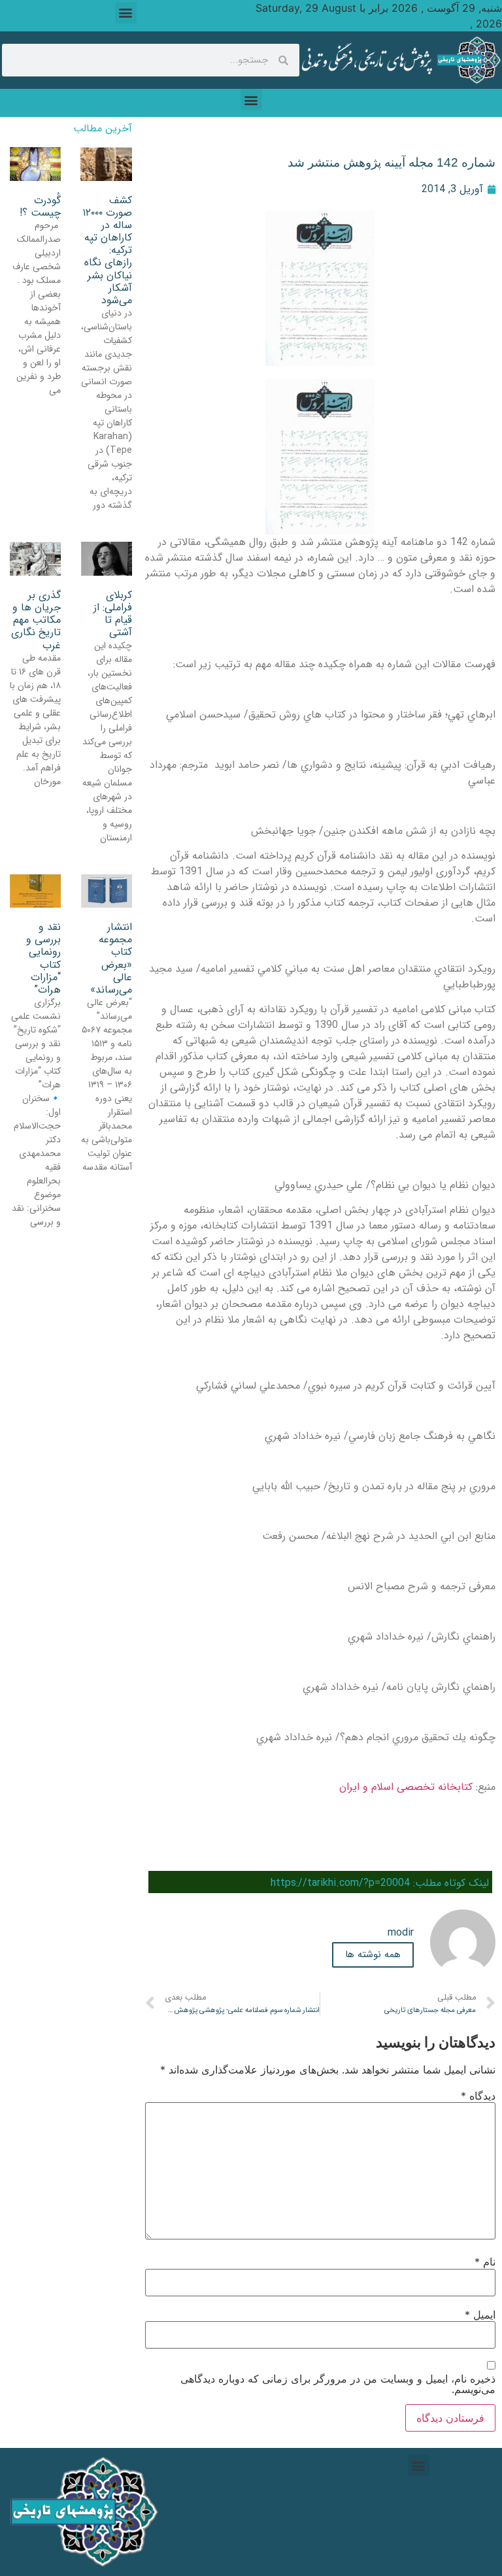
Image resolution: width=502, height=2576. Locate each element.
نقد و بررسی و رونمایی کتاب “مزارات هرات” (43, 958)
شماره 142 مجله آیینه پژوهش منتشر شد (392, 162)
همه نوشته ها (373, 1955)
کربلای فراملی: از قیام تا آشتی (113, 614)
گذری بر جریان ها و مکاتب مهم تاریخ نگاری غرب (36, 620)
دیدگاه (478, 2096)
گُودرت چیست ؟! (40, 206)
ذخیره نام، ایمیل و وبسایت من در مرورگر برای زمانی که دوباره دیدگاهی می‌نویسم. (338, 2384)
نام (485, 2262)
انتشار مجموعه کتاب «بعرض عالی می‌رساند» (111, 958)
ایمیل (480, 2315)
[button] (126, 13)
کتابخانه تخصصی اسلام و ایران (406, 1787)
